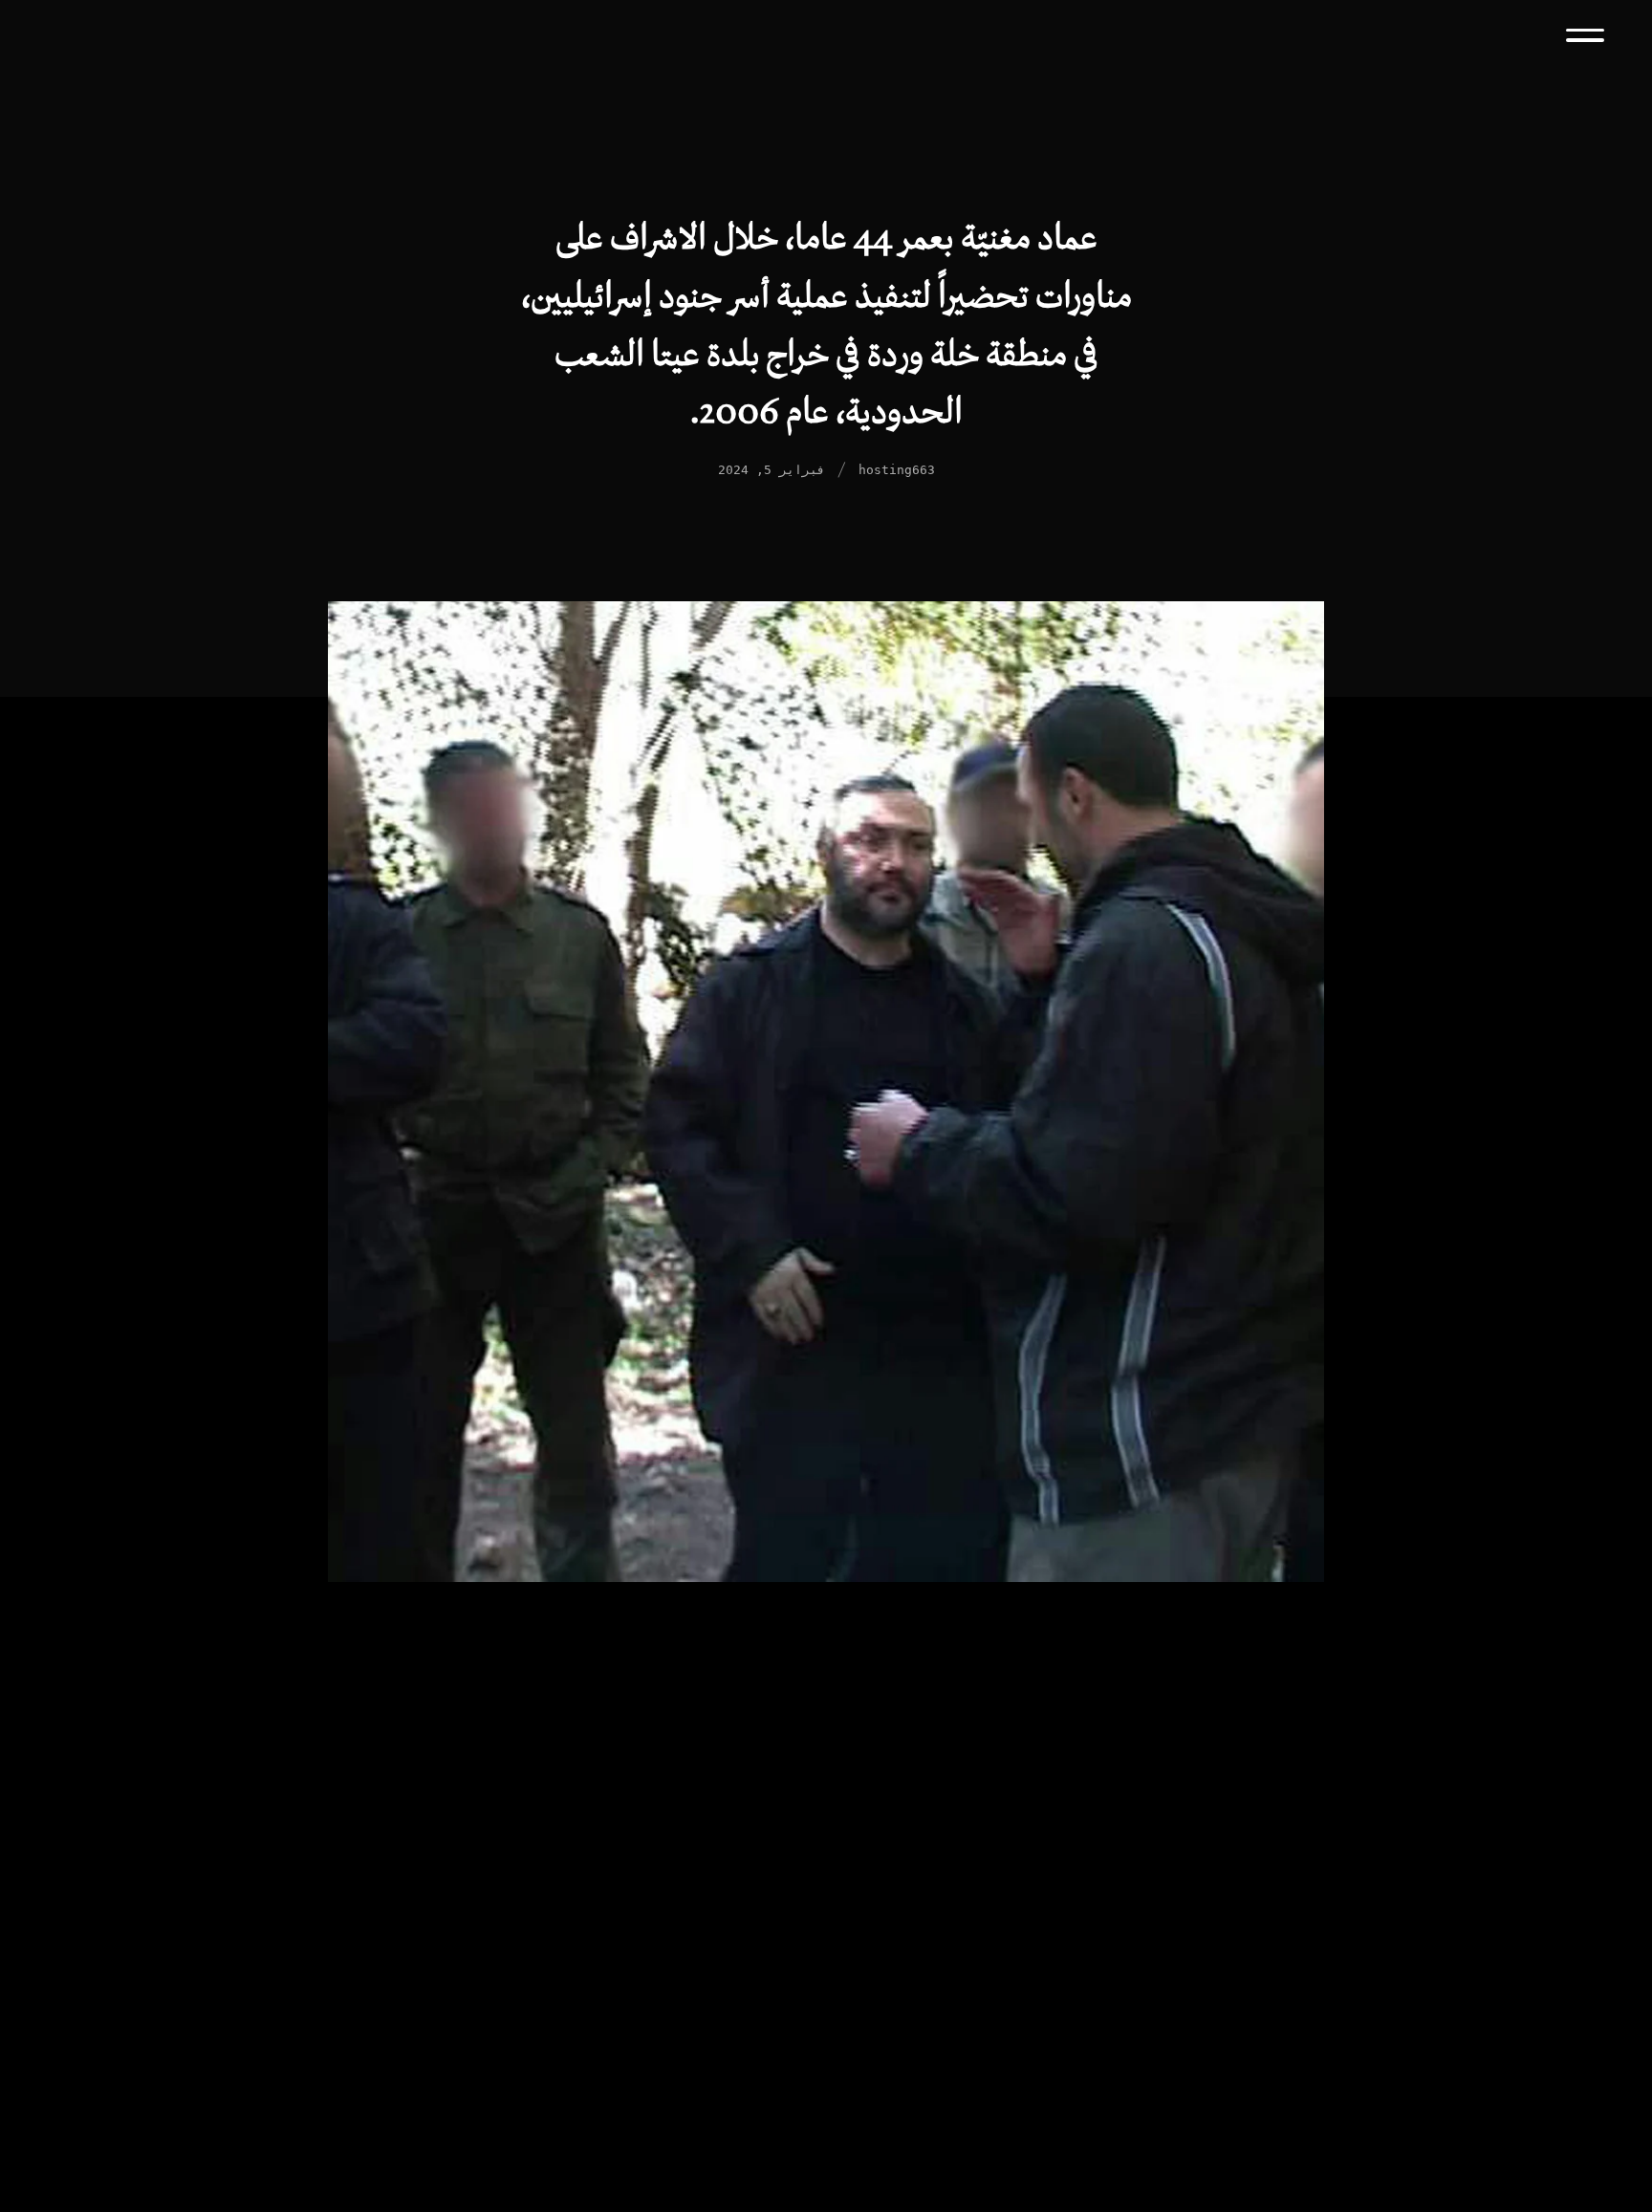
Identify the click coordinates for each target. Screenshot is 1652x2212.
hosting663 (897, 470)
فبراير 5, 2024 (772, 470)
